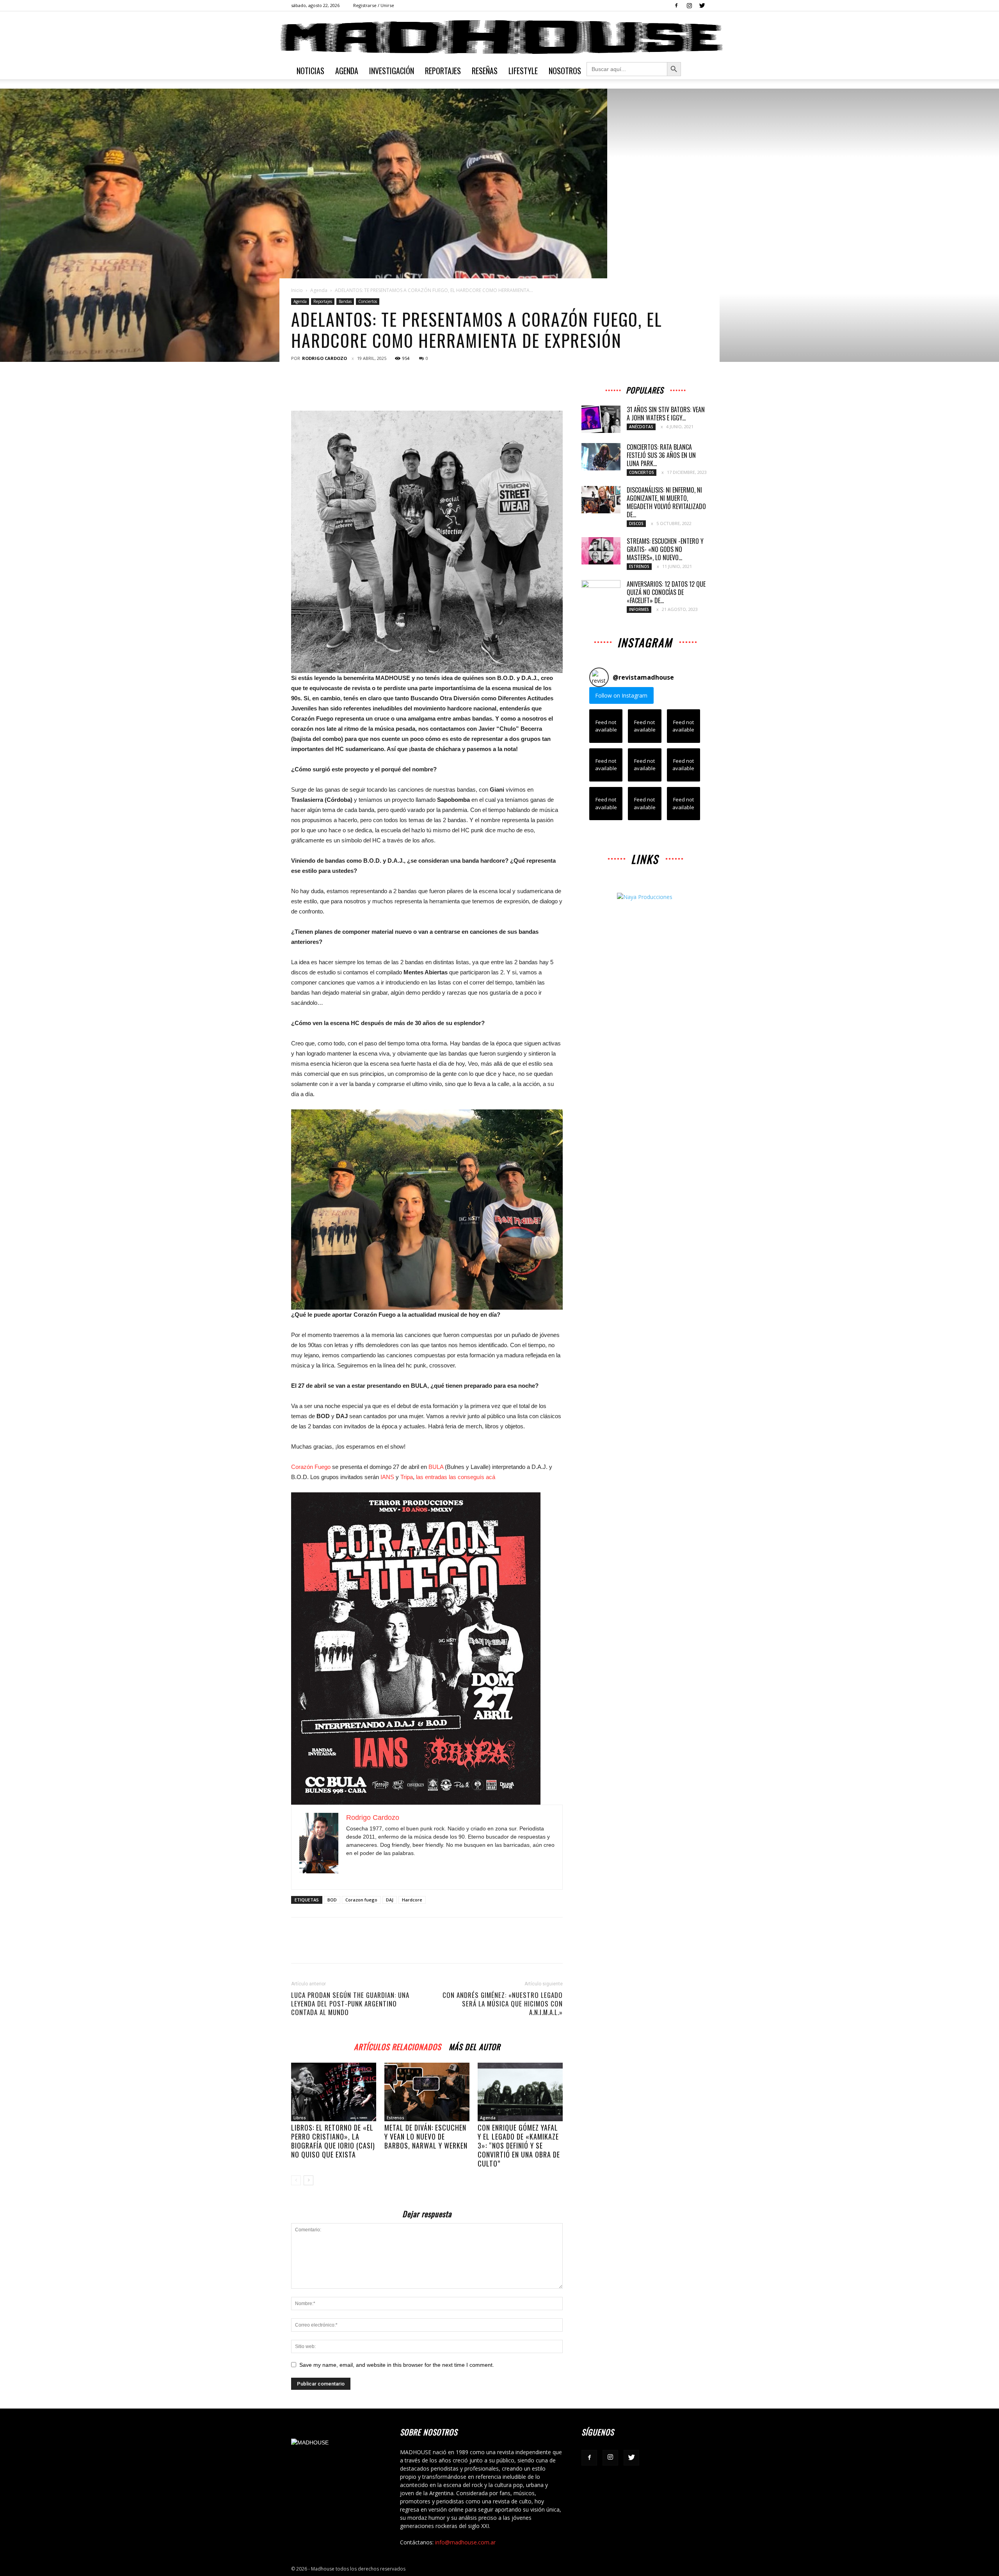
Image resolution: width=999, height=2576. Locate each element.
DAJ (390, 1900)
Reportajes (443, 71)
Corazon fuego (361, 1900)
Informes (639, 609)
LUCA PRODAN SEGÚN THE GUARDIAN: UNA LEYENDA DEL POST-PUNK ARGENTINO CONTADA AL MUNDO (350, 2004)
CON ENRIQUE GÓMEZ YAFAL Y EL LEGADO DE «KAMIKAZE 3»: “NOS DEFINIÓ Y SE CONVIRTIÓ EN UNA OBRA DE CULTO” (519, 2145)
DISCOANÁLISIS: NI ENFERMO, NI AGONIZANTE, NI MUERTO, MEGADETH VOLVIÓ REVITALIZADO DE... (666, 502)
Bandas (345, 301)
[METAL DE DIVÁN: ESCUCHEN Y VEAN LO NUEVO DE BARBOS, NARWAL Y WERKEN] (427, 2092)
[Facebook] (676, 5)
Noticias (310, 71)
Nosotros (565, 71)
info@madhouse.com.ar (465, 2542)
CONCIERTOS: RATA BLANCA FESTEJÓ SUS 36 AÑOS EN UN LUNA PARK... (661, 455)
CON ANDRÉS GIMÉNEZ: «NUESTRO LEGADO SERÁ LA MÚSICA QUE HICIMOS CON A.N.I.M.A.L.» (503, 2004)
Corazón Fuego (311, 1467)
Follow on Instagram (621, 695)
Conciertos (368, 301)
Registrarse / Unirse (374, 5)
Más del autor (475, 2046)
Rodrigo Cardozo (324, 358)
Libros (300, 2118)
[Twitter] (702, 5)
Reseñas (485, 71)
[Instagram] (689, 5)
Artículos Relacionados (397, 2046)
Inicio (297, 290)
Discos (636, 523)
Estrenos (396, 2118)
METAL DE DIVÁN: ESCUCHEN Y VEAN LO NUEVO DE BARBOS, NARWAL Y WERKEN (426, 2136)
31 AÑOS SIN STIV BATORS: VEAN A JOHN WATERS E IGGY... (666, 414)
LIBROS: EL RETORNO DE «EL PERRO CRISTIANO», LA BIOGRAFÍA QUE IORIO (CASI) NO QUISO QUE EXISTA (333, 2141)
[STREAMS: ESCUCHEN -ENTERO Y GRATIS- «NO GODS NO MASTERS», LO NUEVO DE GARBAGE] (601, 551)
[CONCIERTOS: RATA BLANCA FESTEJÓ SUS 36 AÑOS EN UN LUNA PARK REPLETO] (601, 457)
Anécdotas (641, 427)
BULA (436, 1467)
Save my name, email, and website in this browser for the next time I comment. (397, 2365)
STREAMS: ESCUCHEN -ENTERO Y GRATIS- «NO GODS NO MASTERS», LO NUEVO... (665, 549)
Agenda (347, 71)
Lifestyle (523, 71)
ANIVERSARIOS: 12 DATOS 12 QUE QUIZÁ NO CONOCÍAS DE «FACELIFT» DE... (666, 592)
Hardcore (412, 1900)
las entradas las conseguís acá (456, 1477)
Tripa (407, 1477)
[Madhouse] (499, 37)
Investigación (392, 71)
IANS (387, 1477)
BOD (332, 1900)
